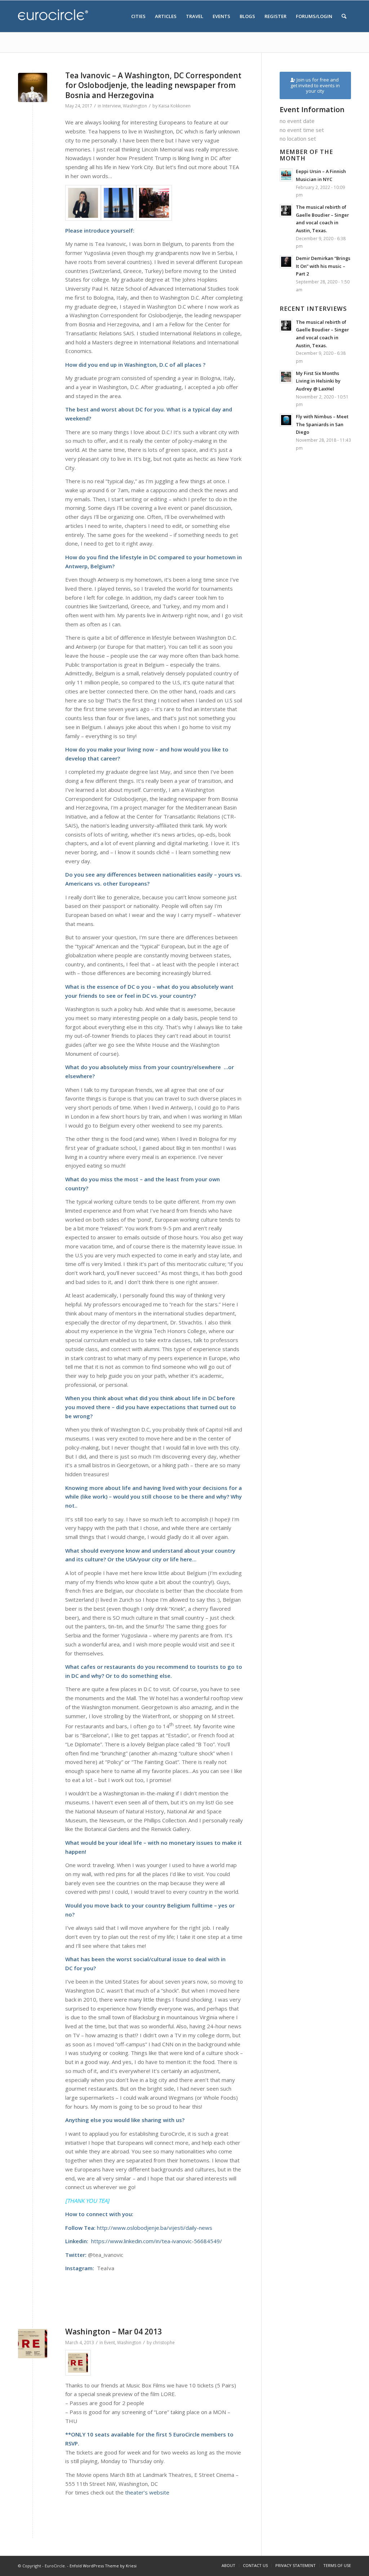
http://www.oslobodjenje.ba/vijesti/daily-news (155, 2228)
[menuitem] (138, 16)
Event (110, 2343)
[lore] (33, 2344)
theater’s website (147, 2492)
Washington (135, 106)
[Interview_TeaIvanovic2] (119, 203)
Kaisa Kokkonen (175, 106)
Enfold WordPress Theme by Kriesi (103, 2566)
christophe (164, 2343)
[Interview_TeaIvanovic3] (83, 203)
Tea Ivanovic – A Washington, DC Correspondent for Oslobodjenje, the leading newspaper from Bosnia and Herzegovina (153, 85)
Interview (112, 106)
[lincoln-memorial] (33, 87)
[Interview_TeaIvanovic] (154, 203)
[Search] (344, 16)
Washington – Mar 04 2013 (114, 2332)
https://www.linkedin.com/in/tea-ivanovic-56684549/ (157, 2241)
